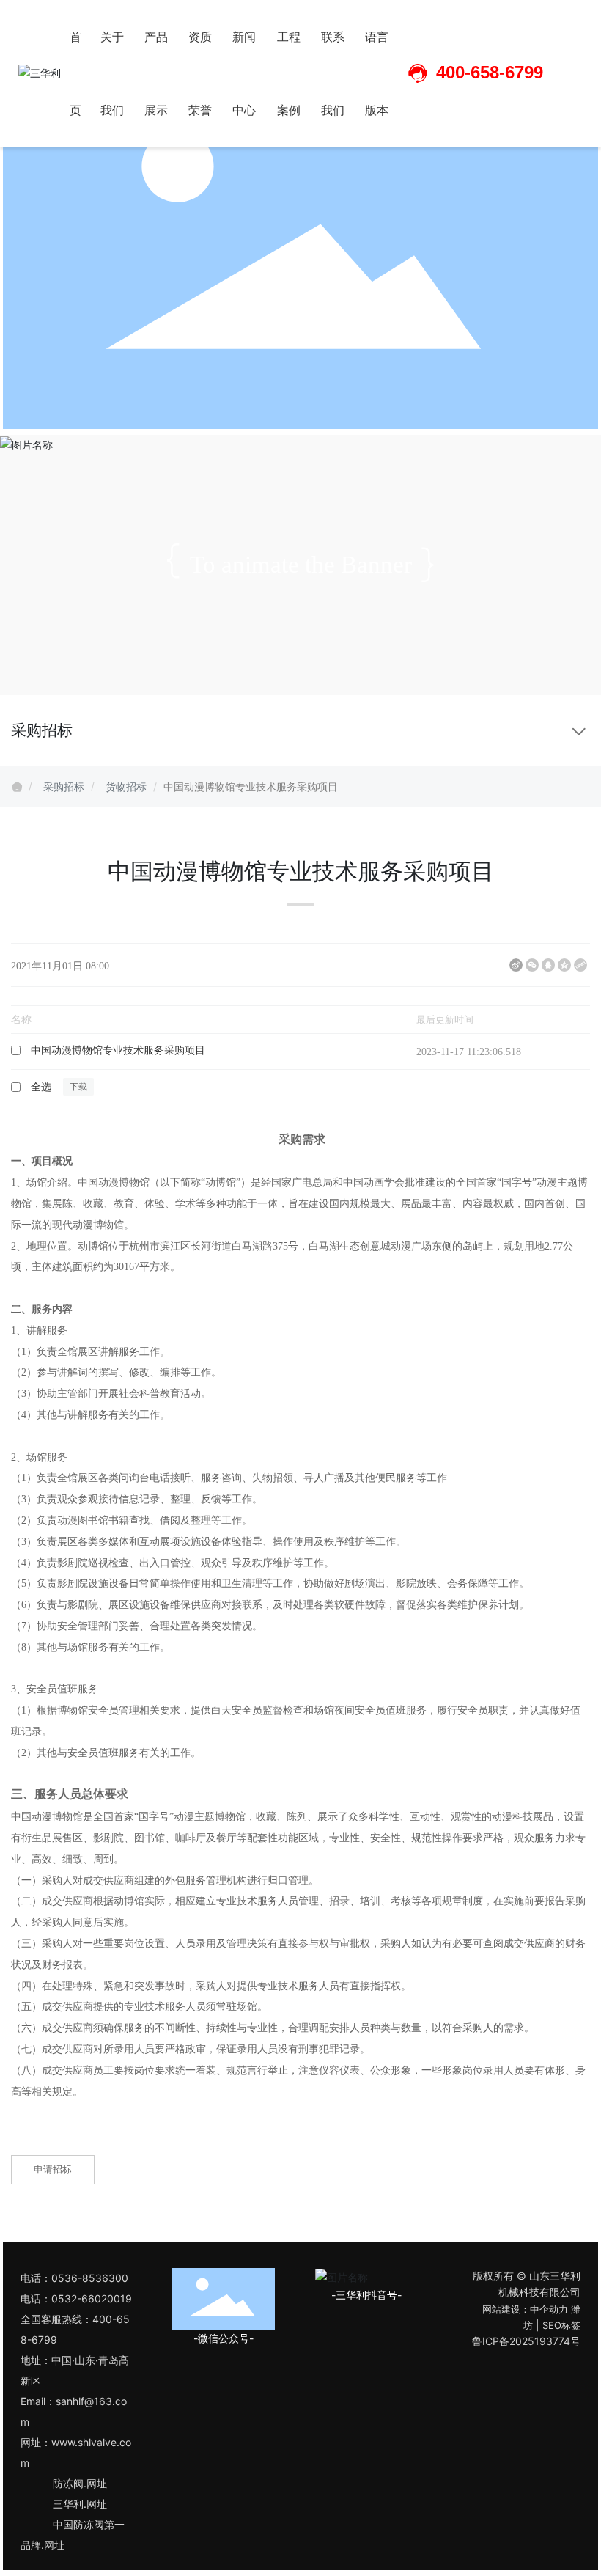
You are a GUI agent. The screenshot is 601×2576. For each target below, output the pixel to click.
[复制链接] (580, 965)
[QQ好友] (548, 965)
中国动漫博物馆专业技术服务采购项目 (118, 1050)
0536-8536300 (90, 2278)
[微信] (532, 965)
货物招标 (126, 786)
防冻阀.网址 (80, 2483)
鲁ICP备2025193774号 (526, 2341)
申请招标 (53, 2169)
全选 (41, 1087)
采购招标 (64, 786)
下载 (386, 1051)
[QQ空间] (564, 965)
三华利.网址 (80, 2504)
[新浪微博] (516, 965)
